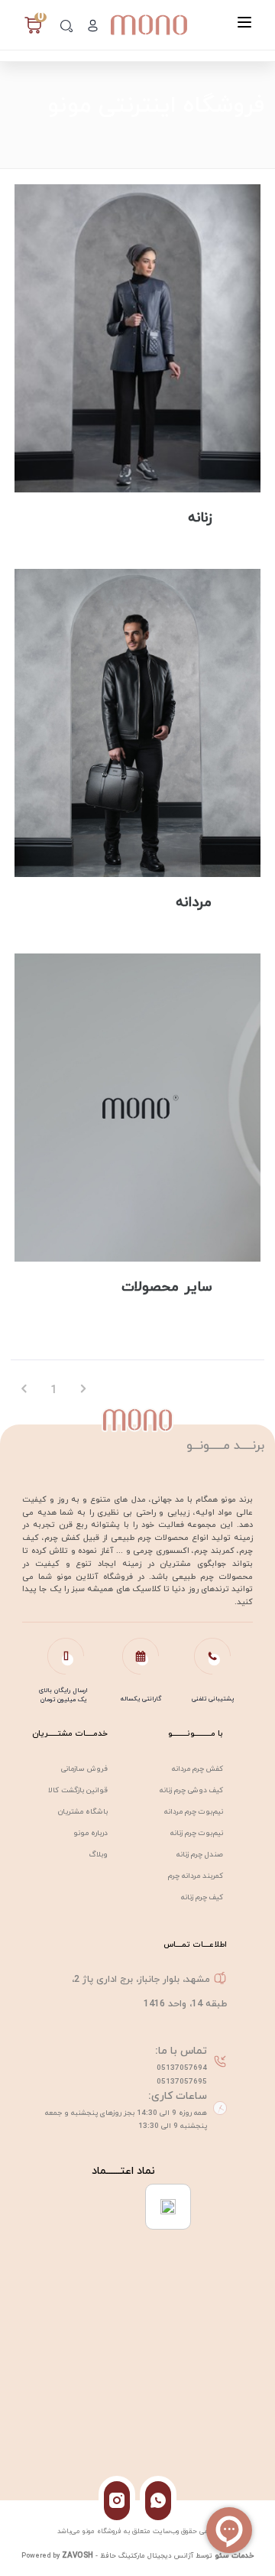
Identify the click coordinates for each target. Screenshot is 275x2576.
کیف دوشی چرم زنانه (191, 1790)
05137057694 (182, 2068)
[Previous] (25, 1390)
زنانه (200, 518)
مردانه (194, 903)
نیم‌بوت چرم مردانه (194, 1812)
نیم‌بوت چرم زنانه (197, 1833)
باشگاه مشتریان (83, 1812)
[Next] (83, 1390)
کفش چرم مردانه (197, 1769)
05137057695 (182, 2082)
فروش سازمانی (84, 1769)
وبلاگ (99, 1855)
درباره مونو (91, 1833)
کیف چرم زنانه (202, 1897)
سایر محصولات (167, 1287)
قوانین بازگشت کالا (78, 1790)
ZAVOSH (78, 2556)
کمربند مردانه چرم (196, 1876)
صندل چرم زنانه (200, 1855)
